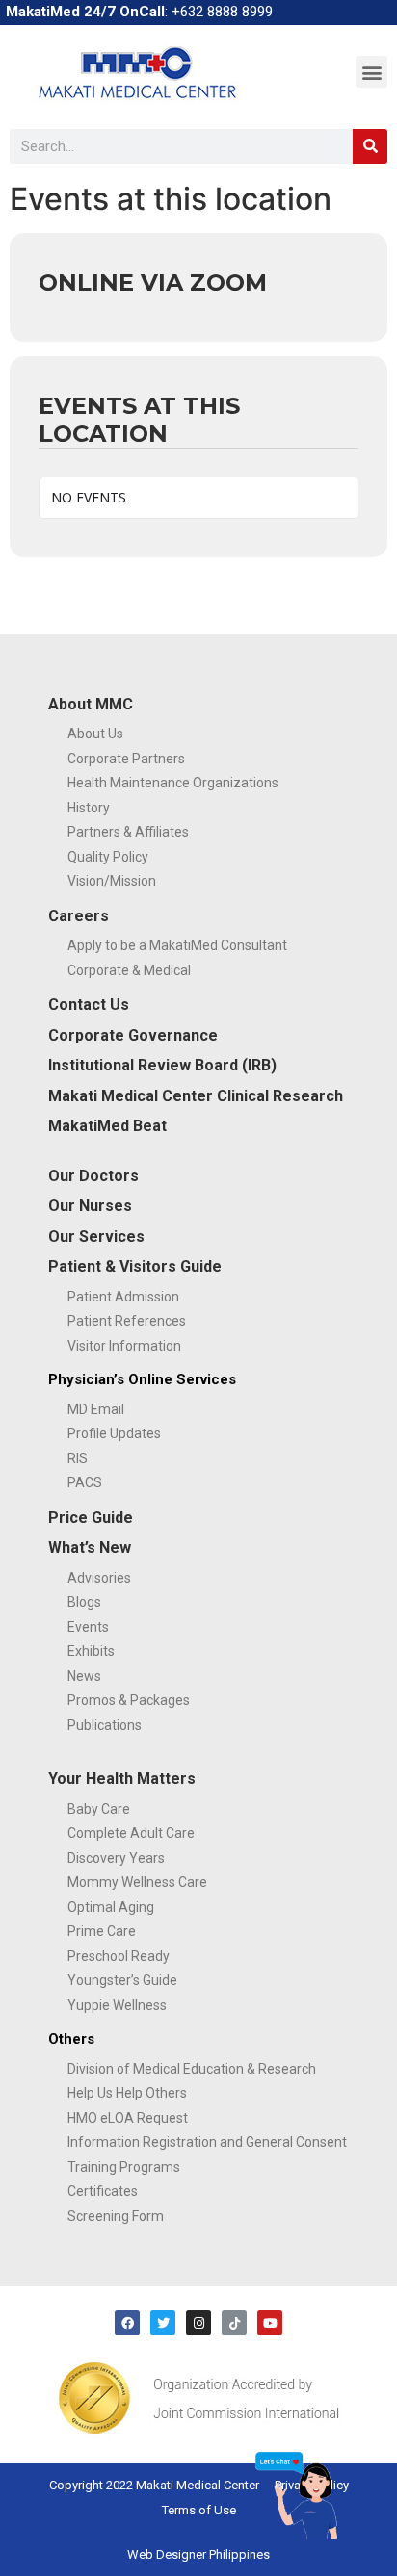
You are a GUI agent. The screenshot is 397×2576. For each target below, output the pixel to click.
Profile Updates (114, 1433)
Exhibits (91, 1651)
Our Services (96, 1236)
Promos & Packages (129, 1700)
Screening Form (116, 2216)
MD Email (96, 1409)
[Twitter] (163, 2323)
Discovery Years (116, 1858)
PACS (85, 1482)
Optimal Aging (111, 1907)
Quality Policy (108, 857)
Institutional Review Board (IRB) (162, 1065)
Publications (105, 1725)
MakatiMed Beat (107, 1126)
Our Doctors (93, 1176)
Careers (79, 916)
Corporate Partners (126, 759)
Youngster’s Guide (122, 1980)
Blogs (84, 1602)
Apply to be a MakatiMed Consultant (177, 945)
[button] (371, 72)
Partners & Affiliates (128, 832)
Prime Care (102, 1931)
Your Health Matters (122, 1778)
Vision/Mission (112, 881)
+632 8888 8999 (222, 12)
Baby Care (99, 1809)
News (84, 1676)
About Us (95, 734)
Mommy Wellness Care (137, 1882)
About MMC (91, 704)
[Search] (370, 146)
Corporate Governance (133, 1035)
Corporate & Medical (129, 970)
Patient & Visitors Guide (135, 1266)
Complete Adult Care (131, 1833)
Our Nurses (90, 1206)
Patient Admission (123, 1297)
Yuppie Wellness (117, 2005)
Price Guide (91, 1518)
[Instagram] (198, 2323)
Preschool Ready (119, 1956)
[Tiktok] (234, 2323)
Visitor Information (124, 1346)
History (89, 808)
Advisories (99, 1578)
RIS (78, 1458)
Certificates (103, 2191)
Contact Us (89, 1005)
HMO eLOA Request (128, 2118)
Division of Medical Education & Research (192, 2069)
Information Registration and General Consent (207, 2142)
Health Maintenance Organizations (173, 783)
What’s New (90, 1547)
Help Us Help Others (127, 2093)
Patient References (127, 1321)
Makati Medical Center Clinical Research (196, 1096)
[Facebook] (127, 2323)
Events (88, 1627)
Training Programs (124, 2167)
